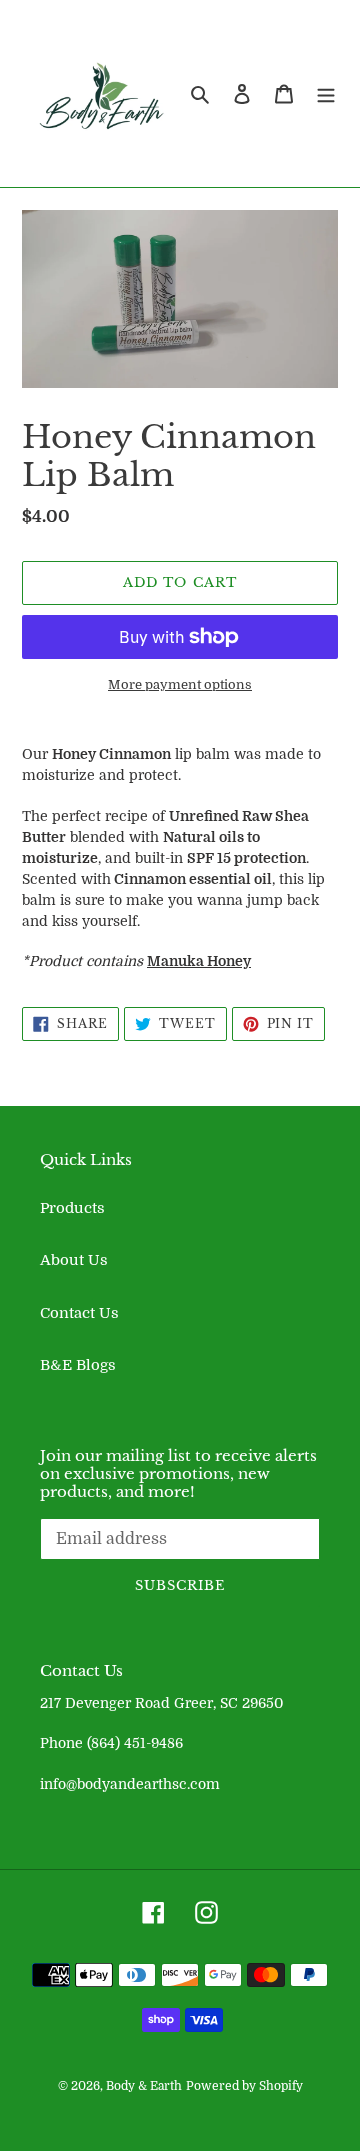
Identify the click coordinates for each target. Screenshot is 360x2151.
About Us (74, 1260)
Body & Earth (144, 2086)
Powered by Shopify (244, 2086)
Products (72, 1208)
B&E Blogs (78, 1365)
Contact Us (79, 1313)
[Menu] (326, 93)
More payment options (180, 684)
